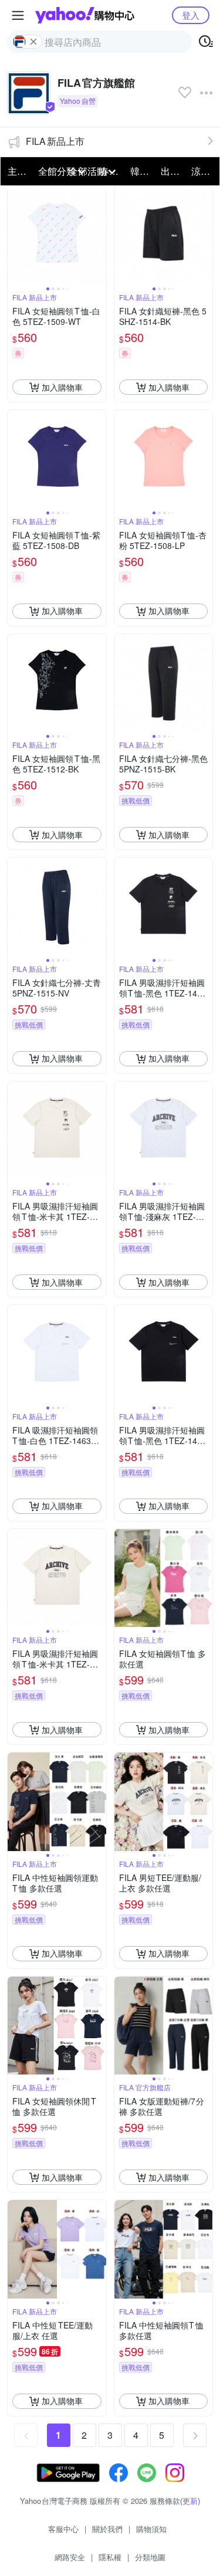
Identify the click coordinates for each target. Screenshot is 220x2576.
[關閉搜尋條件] (33, 42)
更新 (190, 2501)
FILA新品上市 (55, 141)
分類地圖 (150, 2557)
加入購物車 (62, 387)
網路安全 (70, 2557)
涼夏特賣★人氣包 (203, 171)
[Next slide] (99, 236)
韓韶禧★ (142, 171)
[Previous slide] (15, 236)
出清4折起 (172, 171)
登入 (191, 15)
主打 (17, 171)
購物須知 (151, 2529)
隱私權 (110, 2557)
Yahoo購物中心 (85, 15)
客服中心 (63, 2529)
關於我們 (107, 2529)
